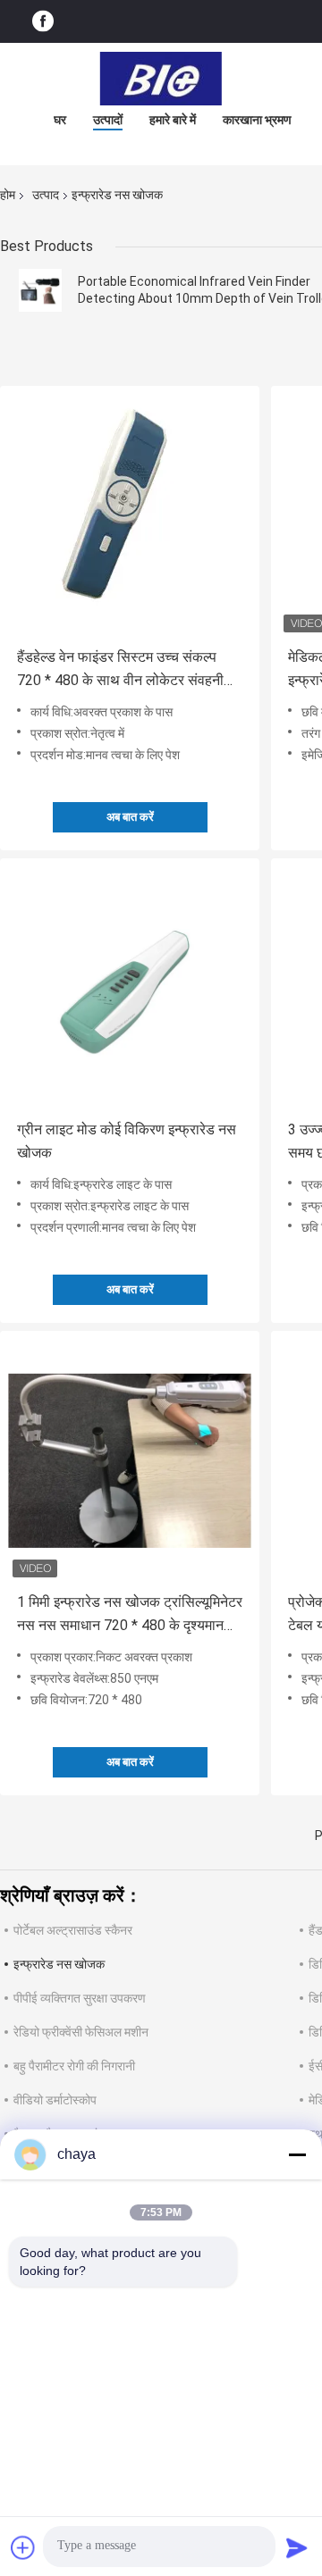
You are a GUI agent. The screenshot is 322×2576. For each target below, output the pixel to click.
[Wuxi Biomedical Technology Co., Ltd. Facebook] (43, 22)
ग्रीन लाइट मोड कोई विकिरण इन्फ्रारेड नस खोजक (127, 1141)
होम (8, 195)
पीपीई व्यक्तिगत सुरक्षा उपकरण (80, 1998)
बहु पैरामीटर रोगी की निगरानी (74, 2066)
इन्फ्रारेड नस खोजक (59, 1964)
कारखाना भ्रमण (257, 120)
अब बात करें (130, 817)
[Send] (297, 2547)
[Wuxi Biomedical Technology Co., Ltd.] (161, 79)
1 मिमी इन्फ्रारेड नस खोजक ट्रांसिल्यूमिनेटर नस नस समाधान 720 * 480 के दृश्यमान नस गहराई (130, 1615)
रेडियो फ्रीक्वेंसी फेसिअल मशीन (81, 2032)
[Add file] (23, 2547)
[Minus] (297, 2154)
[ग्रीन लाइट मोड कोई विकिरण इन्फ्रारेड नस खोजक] (130, 988)
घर (60, 120)
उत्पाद (46, 195)
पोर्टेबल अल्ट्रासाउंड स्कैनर (73, 1930)
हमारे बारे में (173, 120)
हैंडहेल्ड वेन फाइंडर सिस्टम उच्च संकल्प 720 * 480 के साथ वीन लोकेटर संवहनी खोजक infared (120, 670)
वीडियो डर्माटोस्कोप (55, 2100)
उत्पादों (108, 120)
